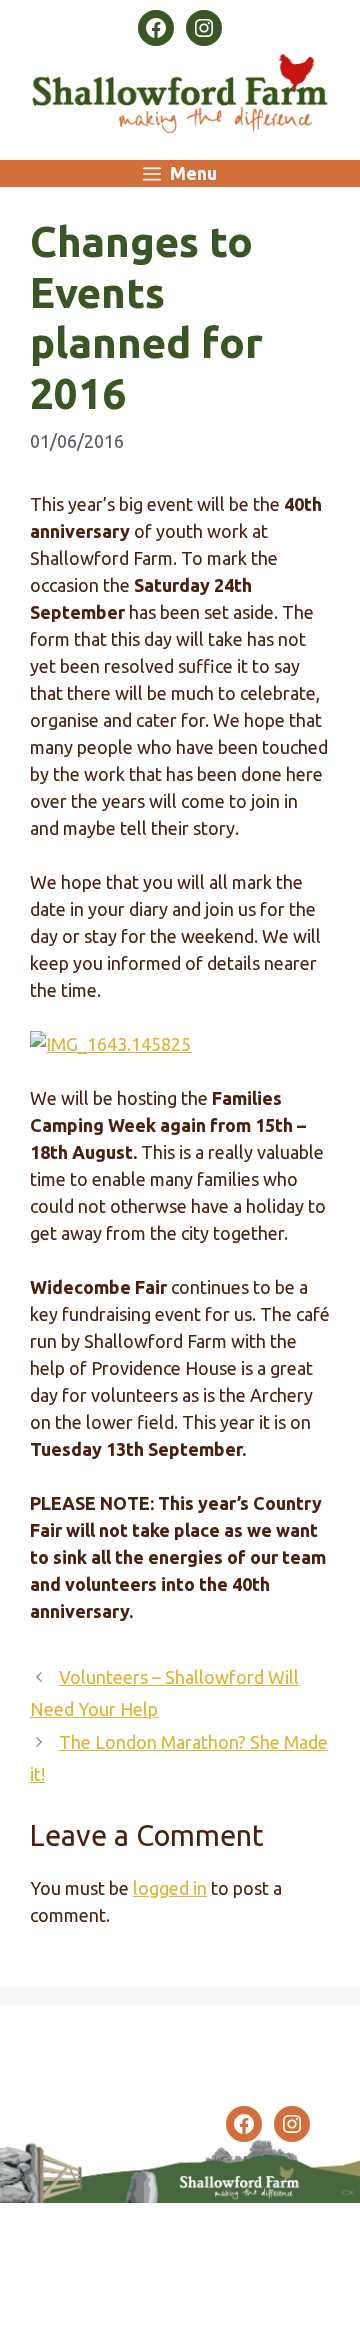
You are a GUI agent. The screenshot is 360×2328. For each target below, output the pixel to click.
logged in (170, 1888)
